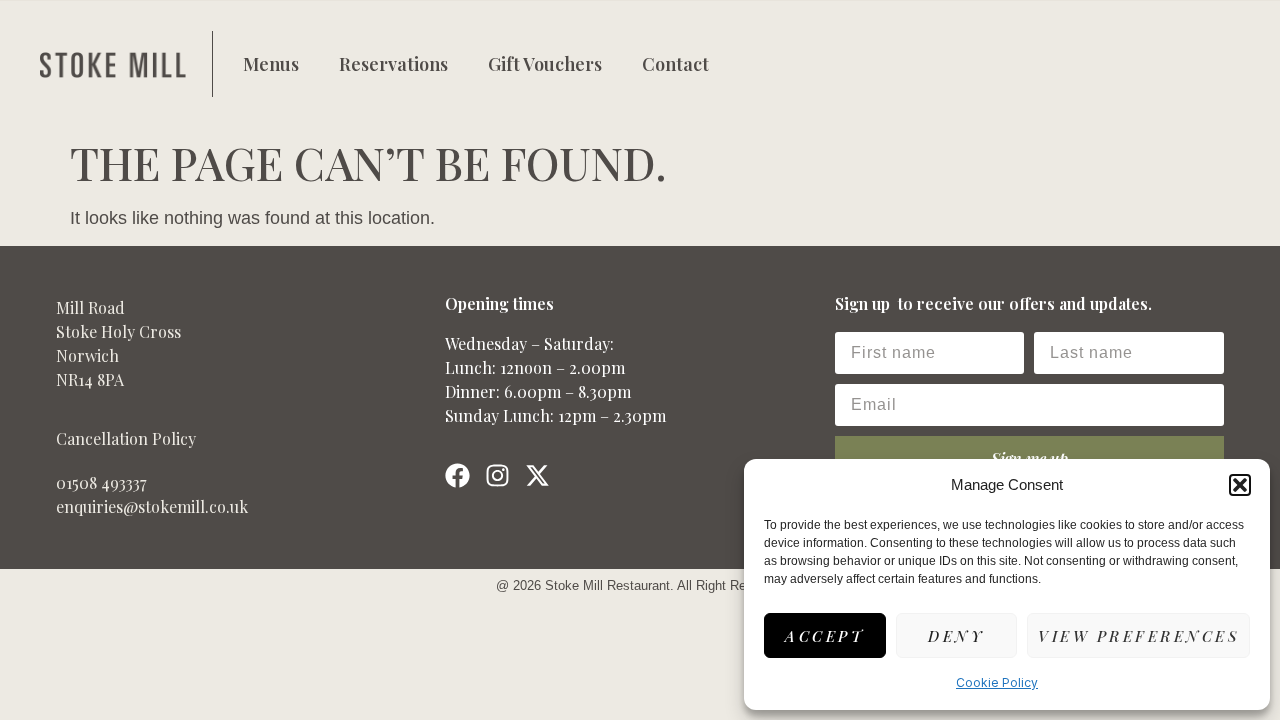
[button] (1240, 485)
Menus (271, 64)
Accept (824, 636)
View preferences (1138, 636)
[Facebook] (457, 475)
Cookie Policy (997, 682)
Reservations (393, 64)
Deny (956, 636)
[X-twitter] (537, 475)
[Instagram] (497, 475)
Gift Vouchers (545, 64)
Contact (675, 64)
